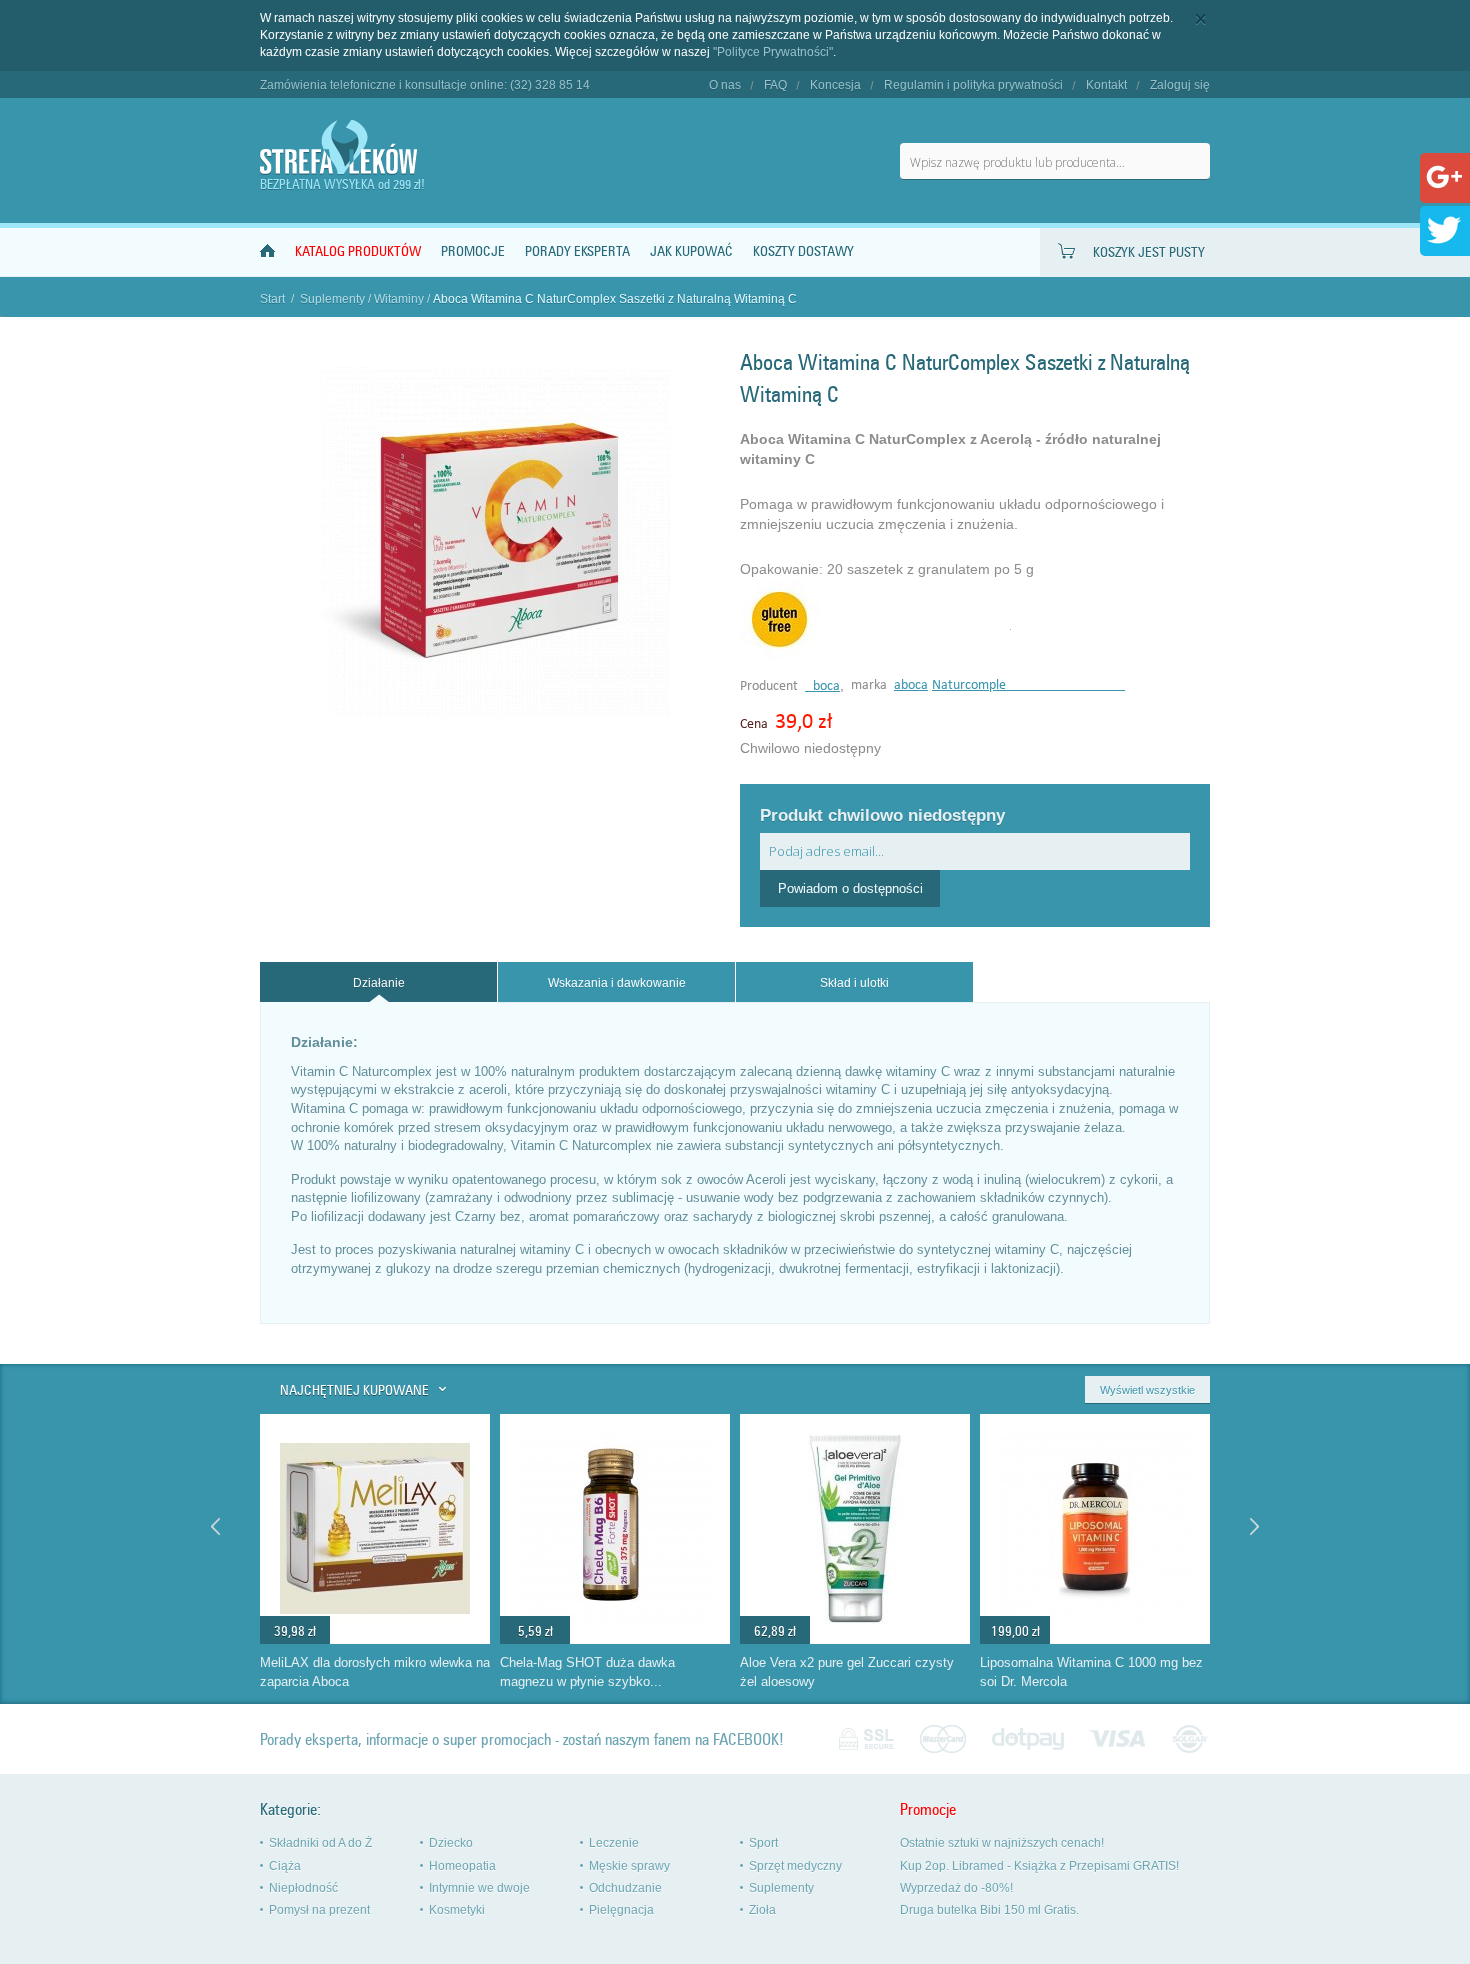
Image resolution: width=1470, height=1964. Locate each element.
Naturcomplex (1028, 685)
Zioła (762, 1910)
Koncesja (835, 85)
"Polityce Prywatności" (773, 52)
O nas (725, 85)
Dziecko (451, 1843)
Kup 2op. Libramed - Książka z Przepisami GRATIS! (1039, 1866)
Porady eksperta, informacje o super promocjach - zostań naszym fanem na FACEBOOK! (522, 1739)
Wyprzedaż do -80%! (956, 1888)
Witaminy (399, 299)
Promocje (473, 251)
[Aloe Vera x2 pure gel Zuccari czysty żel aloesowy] (855, 1639)
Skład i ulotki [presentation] (854, 983)
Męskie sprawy (629, 1866)
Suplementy (332, 299)
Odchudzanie (625, 1888)
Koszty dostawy (803, 251)
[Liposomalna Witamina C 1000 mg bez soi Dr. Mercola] (1095, 1639)
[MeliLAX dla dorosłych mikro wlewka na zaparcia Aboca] (375, 1639)
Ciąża (285, 1866)
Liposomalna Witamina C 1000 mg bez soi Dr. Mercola (1091, 1672)
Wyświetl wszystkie (1147, 1390)
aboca (911, 685)
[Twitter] (1444, 244)
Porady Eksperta (577, 251)
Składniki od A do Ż (320, 1843)
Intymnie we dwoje (479, 1888)
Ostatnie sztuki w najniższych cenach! (1002, 1843)
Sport (763, 1843)
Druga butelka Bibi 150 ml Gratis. (989, 1910)
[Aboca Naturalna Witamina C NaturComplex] (495, 712)
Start (272, 299)
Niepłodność (303, 1888)
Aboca (822, 686)
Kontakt (1106, 85)
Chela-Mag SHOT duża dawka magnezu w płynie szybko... (587, 1672)
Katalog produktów (358, 251)
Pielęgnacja (621, 1910)
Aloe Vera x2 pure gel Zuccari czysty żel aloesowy (847, 1672)
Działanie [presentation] (379, 983)
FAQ (775, 85)
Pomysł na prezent (319, 1910)
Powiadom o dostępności (850, 888)
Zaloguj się (1180, 85)
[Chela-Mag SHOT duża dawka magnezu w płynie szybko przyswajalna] (615, 1639)
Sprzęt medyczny (795, 1866)
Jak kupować (691, 251)
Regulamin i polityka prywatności (973, 85)
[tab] (378, 982)
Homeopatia (462, 1866)
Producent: (772, 686)
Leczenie (614, 1843)
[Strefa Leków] (340, 147)
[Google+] (1444, 191)
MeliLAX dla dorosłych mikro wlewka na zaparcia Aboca (375, 1672)
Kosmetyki (457, 1910)
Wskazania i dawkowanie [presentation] (617, 983)
